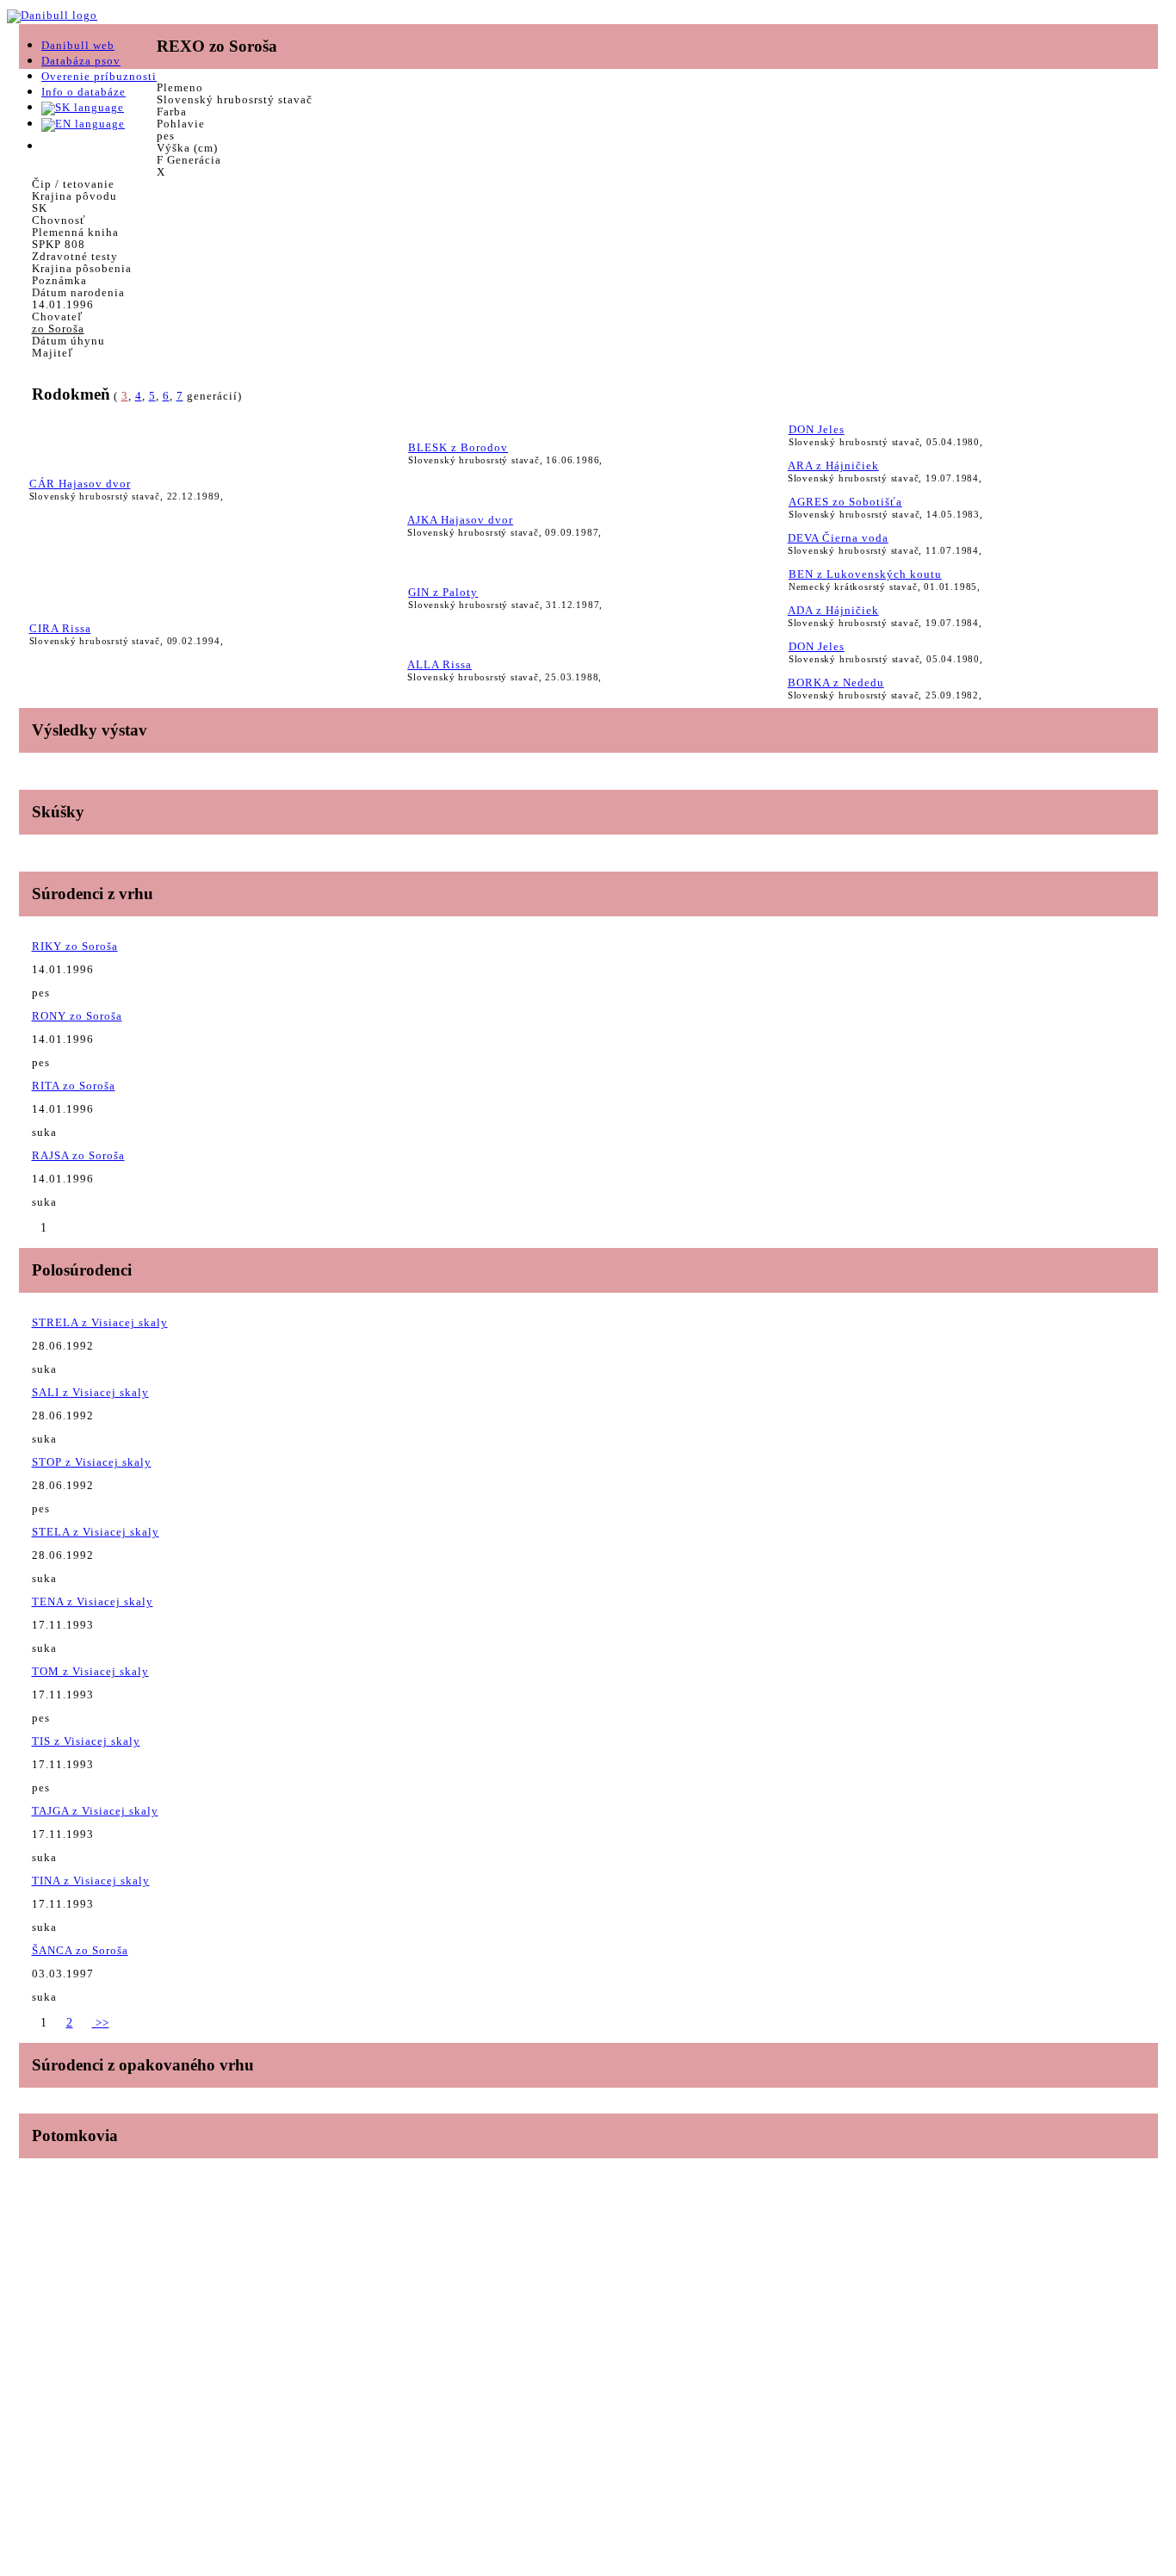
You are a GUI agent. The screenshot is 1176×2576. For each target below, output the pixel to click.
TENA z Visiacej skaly (93, 1601)
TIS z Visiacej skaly (86, 1741)
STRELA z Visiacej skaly (100, 1322)
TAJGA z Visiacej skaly (95, 1811)
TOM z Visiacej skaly (90, 1671)
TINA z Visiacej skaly (91, 1881)
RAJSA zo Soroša (78, 1155)
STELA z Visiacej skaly (96, 1532)
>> (101, 2023)
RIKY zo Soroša (75, 946)
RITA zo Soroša (74, 1086)
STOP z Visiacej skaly (92, 1462)
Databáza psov (81, 61)
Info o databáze (84, 92)
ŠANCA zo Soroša (80, 1950)
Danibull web (78, 45)
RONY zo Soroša (77, 1016)
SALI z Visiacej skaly (90, 1392)
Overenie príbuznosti (99, 76)
